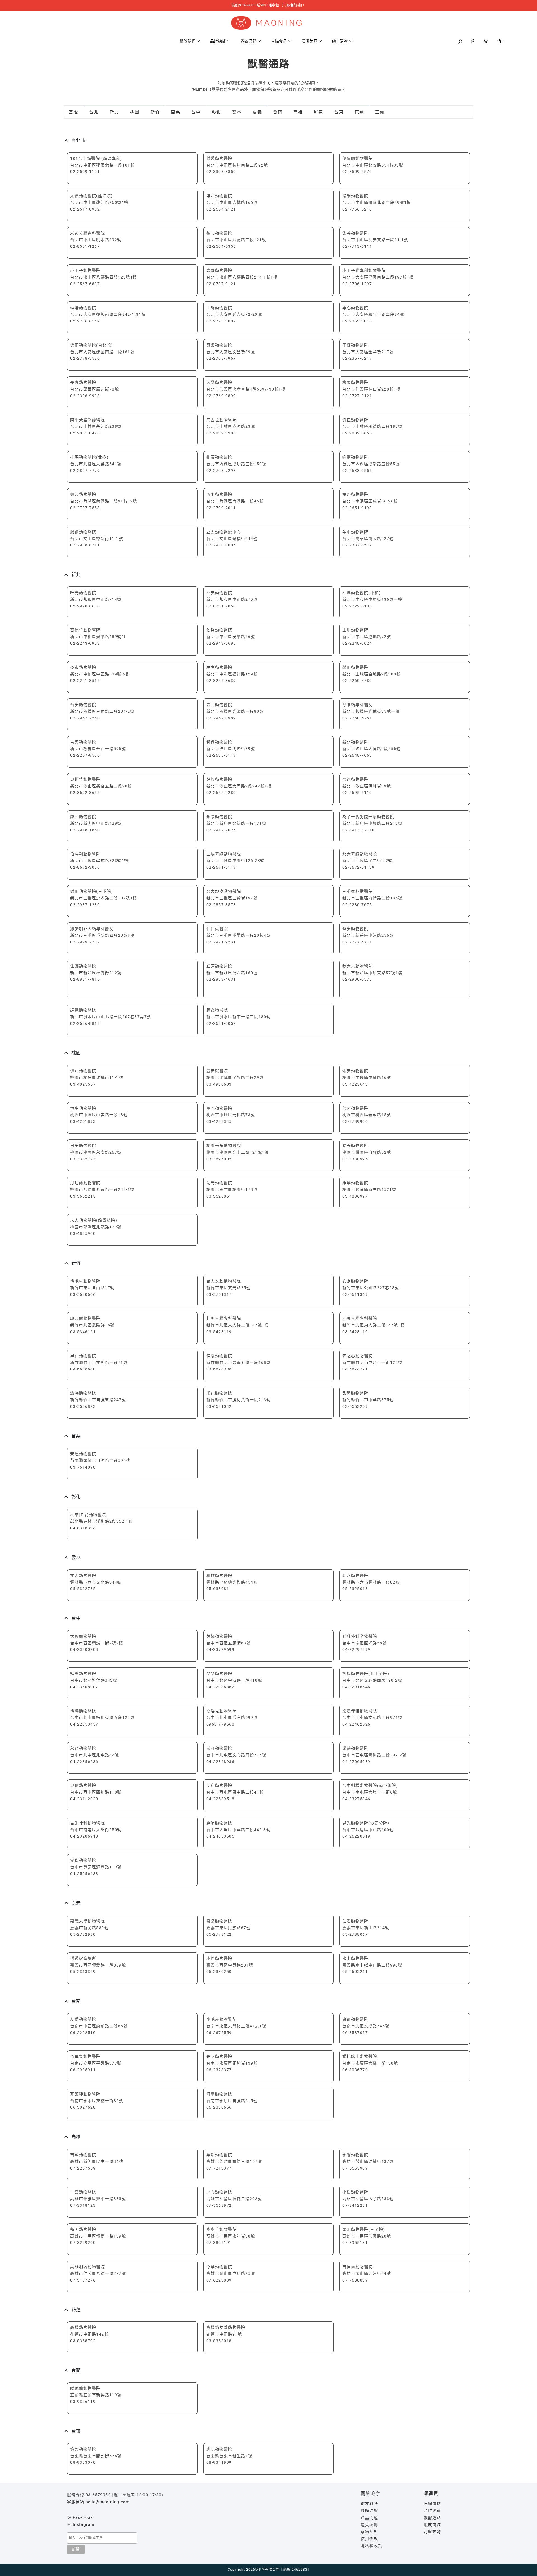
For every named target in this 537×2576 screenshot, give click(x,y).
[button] (460, 42)
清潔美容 (309, 41)
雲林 (237, 112)
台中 (196, 112)
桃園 (135, 112)
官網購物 (432, 2503)
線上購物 (340, 41)
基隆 (73, 112)
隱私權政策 (372, 2546)
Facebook (83, 2517)
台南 (278, 112)
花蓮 (359, 112)
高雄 (298, 112)
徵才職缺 (369, 2503)
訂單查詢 (432, 2532)
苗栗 (176, 112)
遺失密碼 (369, 2525)
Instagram (84, 2524)
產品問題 (369, 2518)
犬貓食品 (279, 41)
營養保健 (248, 41)
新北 (114, 112)
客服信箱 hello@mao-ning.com (98, 2502)
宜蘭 (380, 112)
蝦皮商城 (432, 2525)
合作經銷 (432, 2510)
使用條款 (369, 2539)
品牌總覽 (218, 41)
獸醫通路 (432, 2518)
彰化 (216, 112)
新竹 (155, 112)
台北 (94, 112)
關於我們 (187, 41)
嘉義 (257, 112)
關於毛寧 (371, 2494)
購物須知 (369, 2532)
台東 (339, 112)
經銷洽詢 (369, 2510)
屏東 (318, 112)
